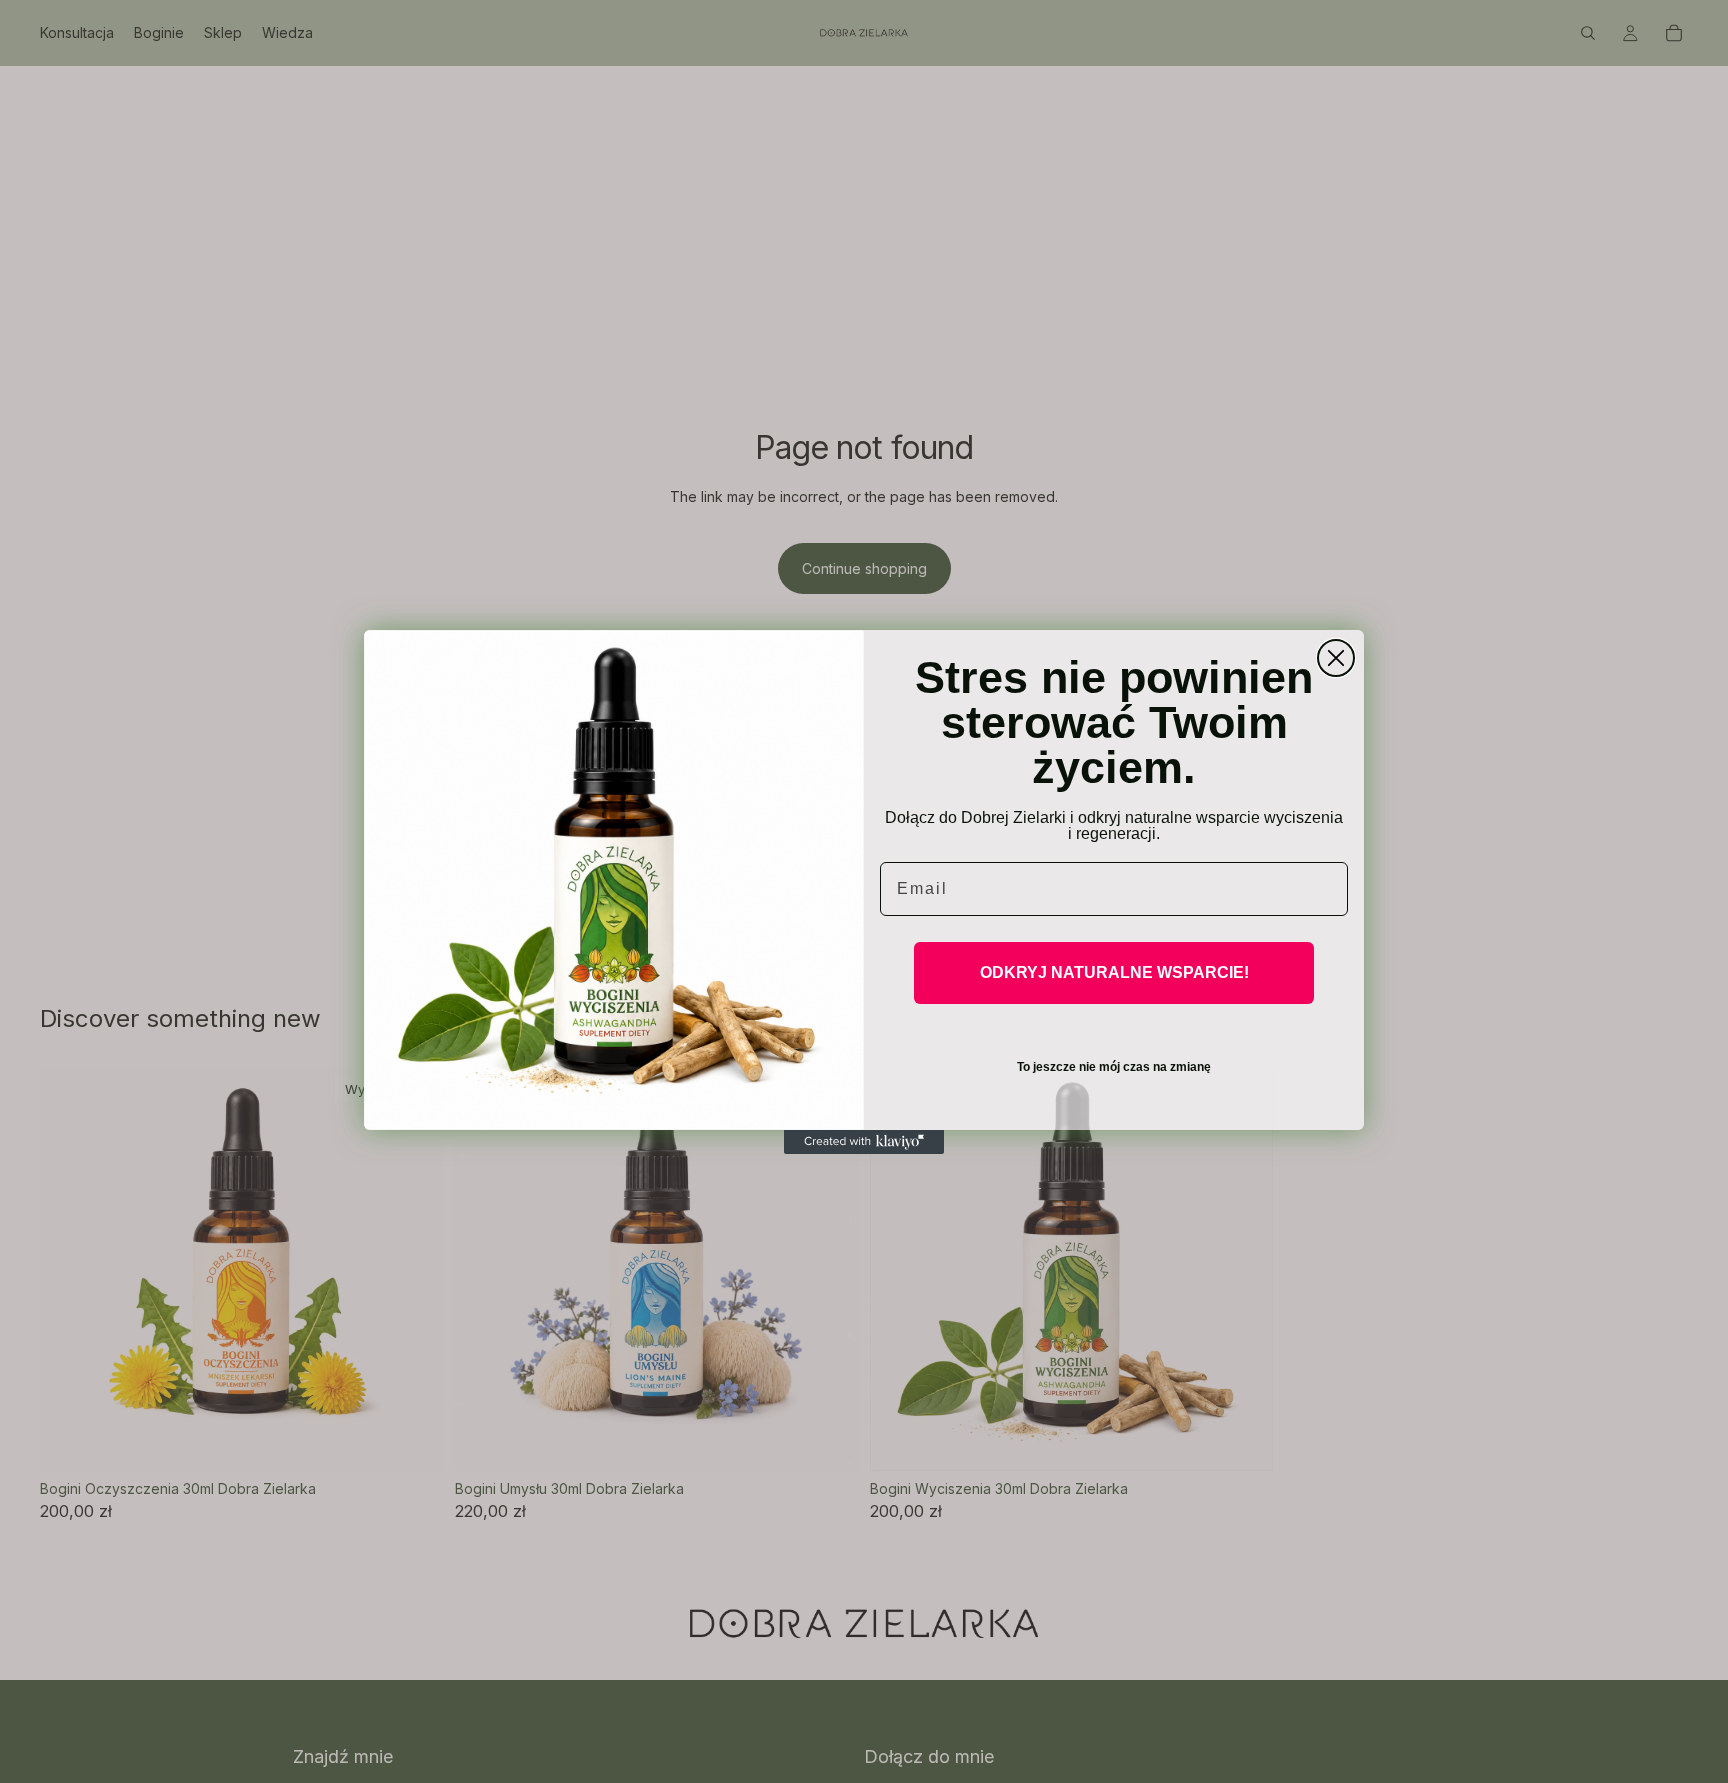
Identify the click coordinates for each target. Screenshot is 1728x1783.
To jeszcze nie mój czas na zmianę (1114, 1067)
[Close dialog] (1336, 658)
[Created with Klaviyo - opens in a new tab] (864, 1142)
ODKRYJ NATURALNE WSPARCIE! (1114, 972)
